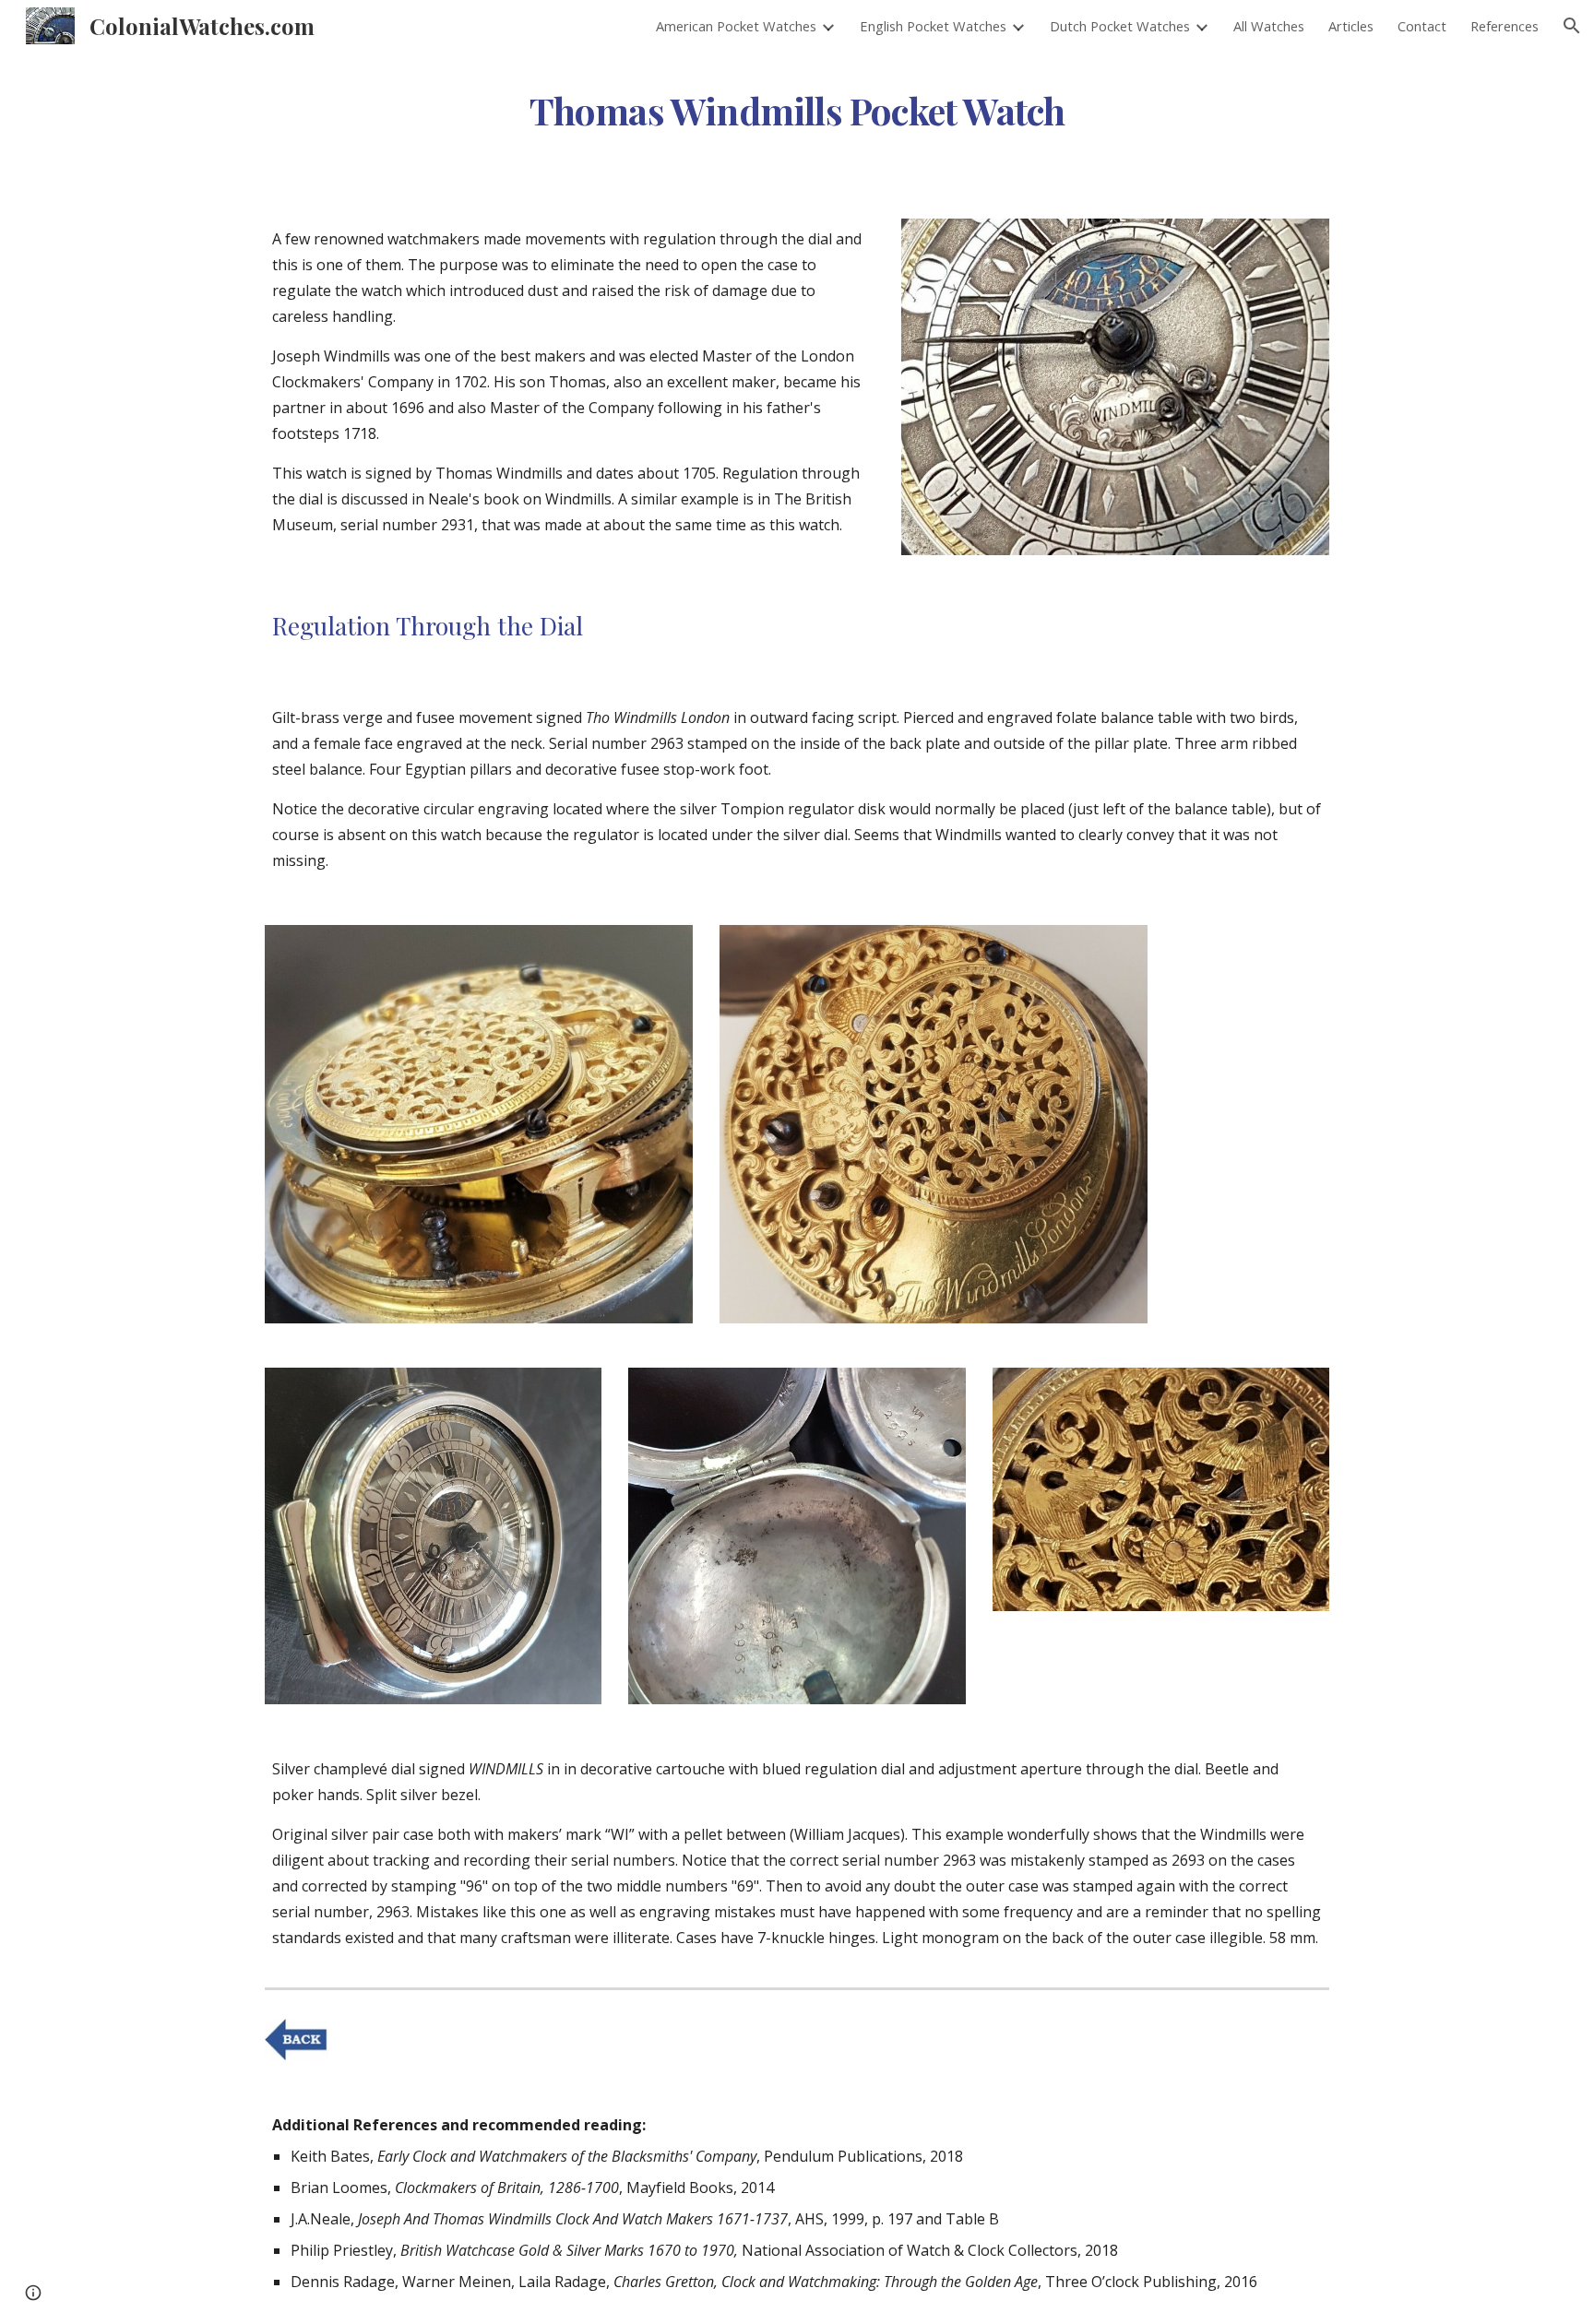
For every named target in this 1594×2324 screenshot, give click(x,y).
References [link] (1505, 26)
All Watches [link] (1269, 26)
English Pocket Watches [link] (933, 26)
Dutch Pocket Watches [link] (1120, 26)
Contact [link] (1422, 26)
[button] (1572, 26)
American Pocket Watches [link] (736, 26)
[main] (797, 105)
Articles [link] (1351, 26)
